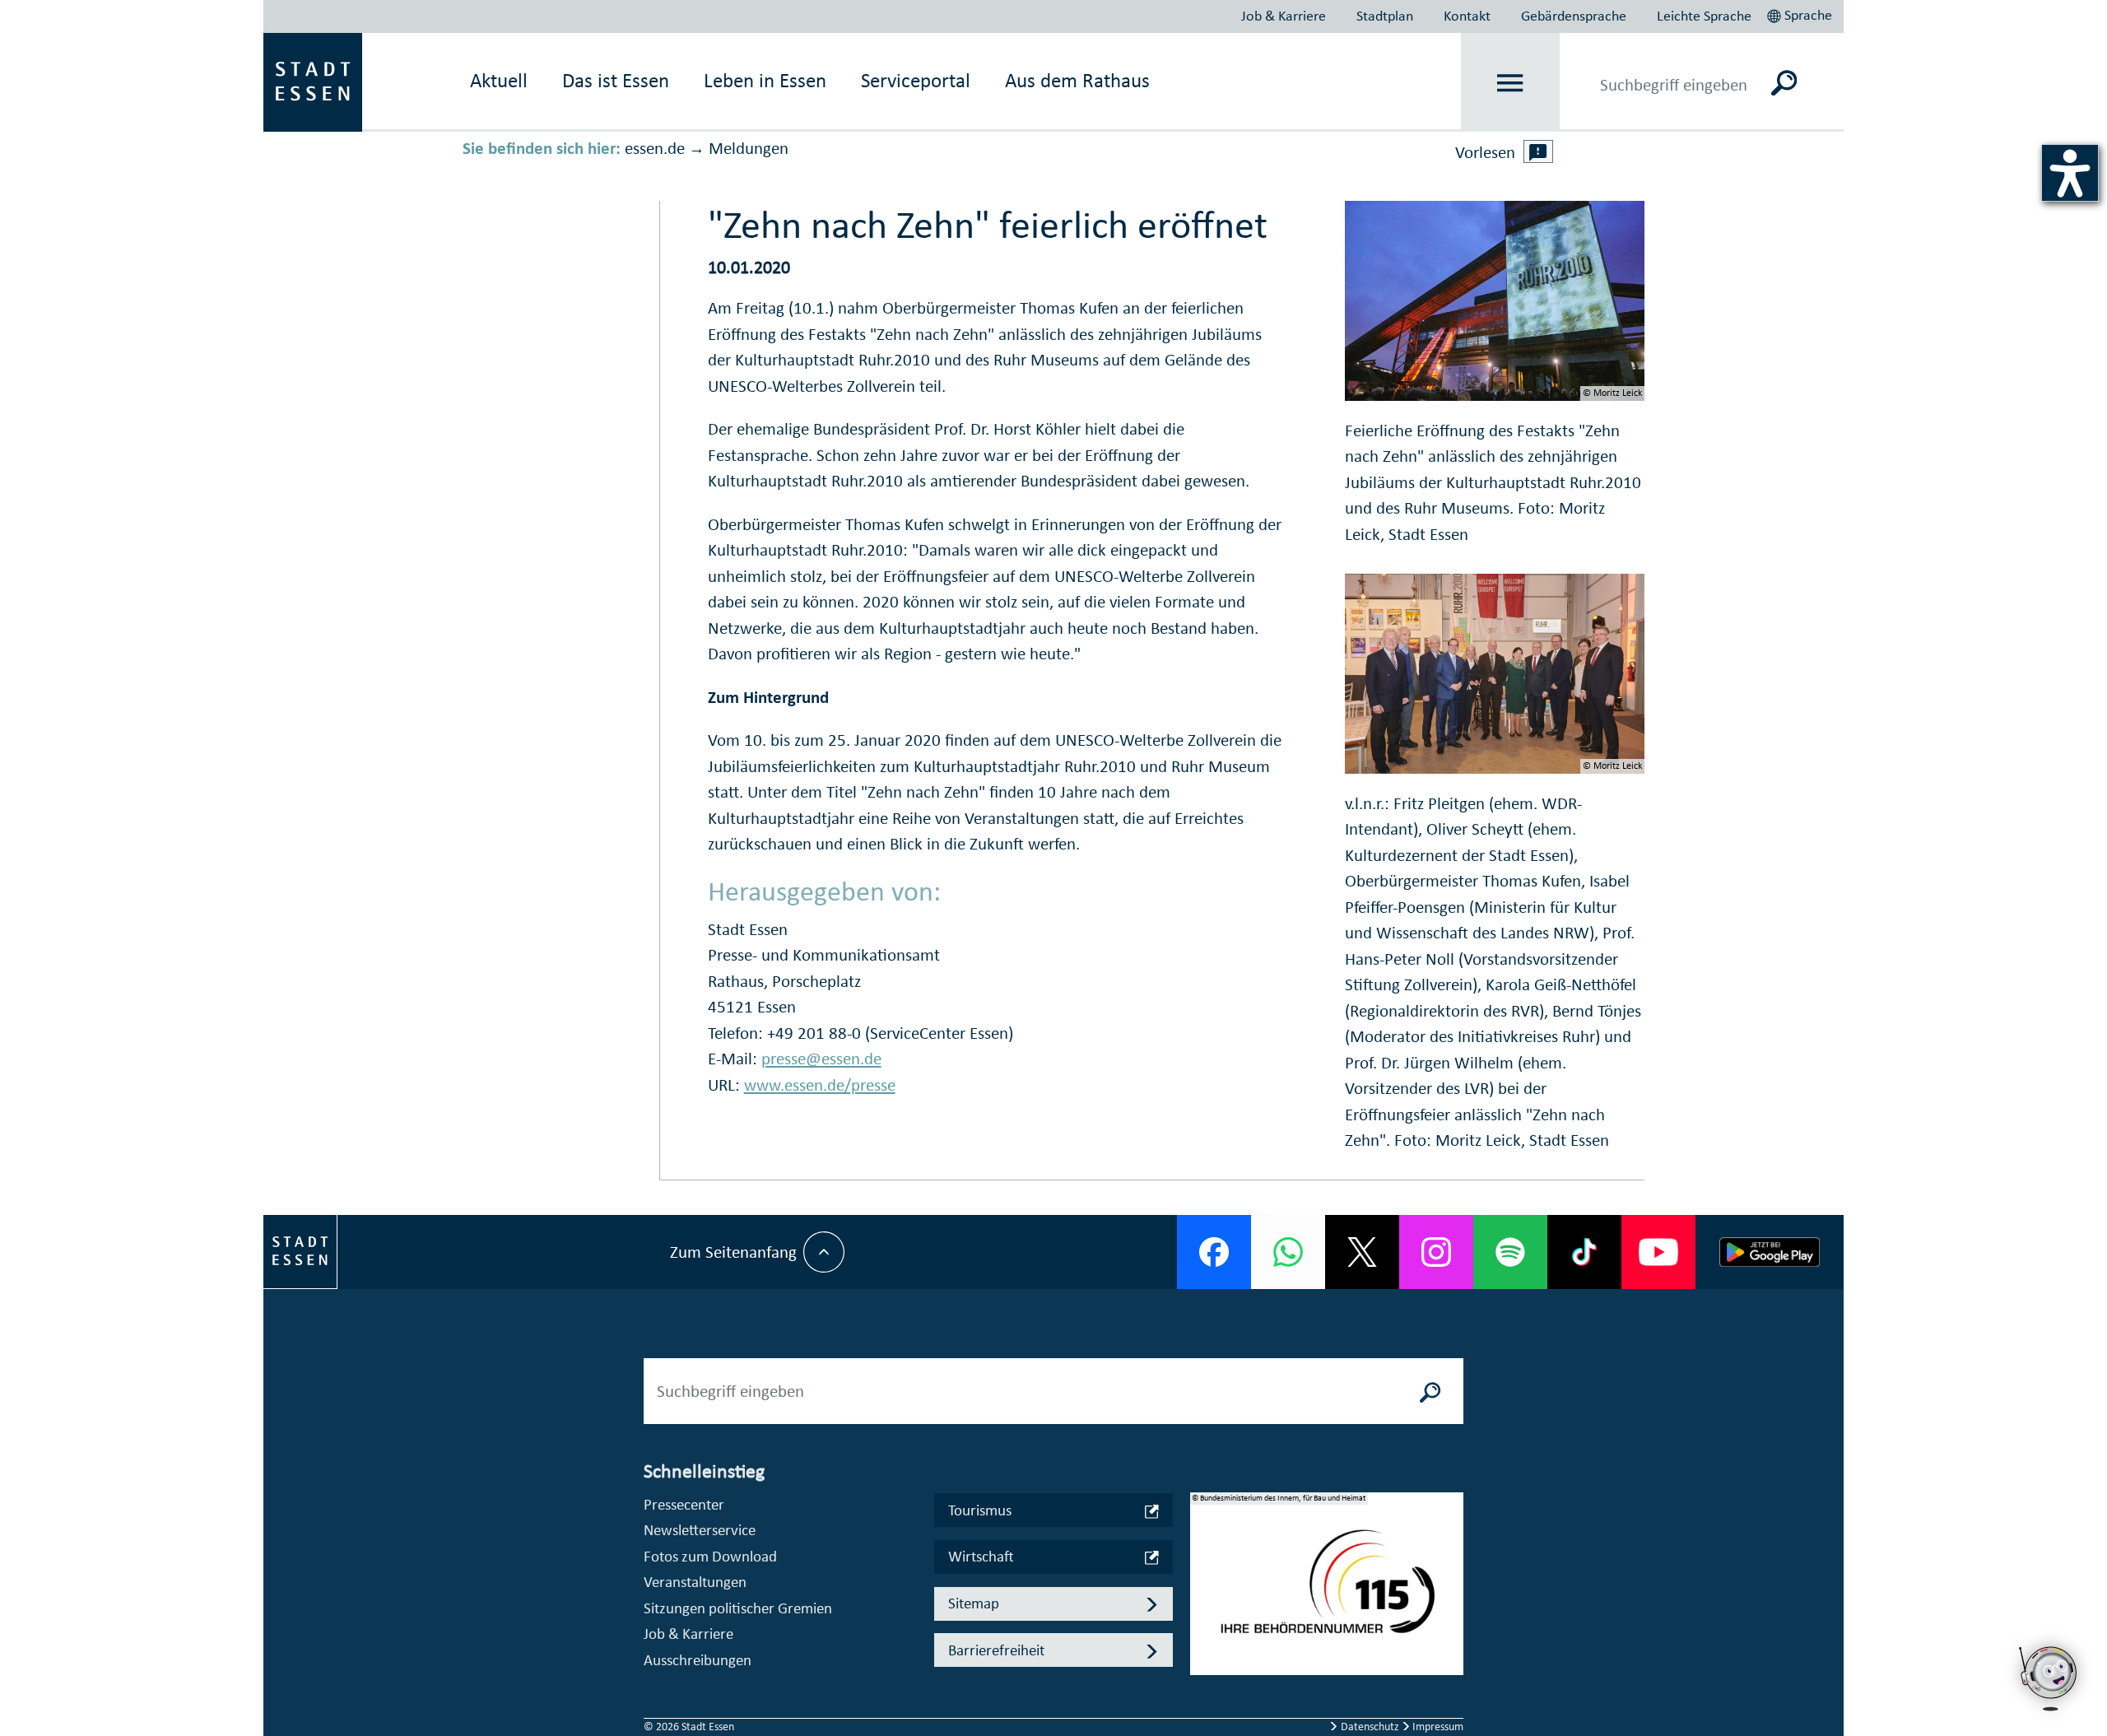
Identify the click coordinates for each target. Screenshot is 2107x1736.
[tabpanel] (1327, 1592)
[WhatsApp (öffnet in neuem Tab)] (1288, 1252)
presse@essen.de (821, 1059)
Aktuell (499, 80)
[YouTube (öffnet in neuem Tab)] (1658, 1252)
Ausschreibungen (698, 1660)
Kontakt (1467, 16)
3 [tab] (1203, 1623)
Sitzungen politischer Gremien (738, 1608)
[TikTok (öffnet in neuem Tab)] (1584, 1252)
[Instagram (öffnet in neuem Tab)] (1436, 1252)
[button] (1801, 13)
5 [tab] (1203, 1676)
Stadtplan (1385, 16)
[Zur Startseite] (313, 81)
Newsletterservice (700, 1530)
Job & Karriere (1284, 16)
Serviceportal (916, 80)
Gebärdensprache (1574, 16)
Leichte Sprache (1704, 16)
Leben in (765, 80)
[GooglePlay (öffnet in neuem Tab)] (1770, 1252)
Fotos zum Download (710, 1556)
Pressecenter (684, 1504)
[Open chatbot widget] (2049, 1678)
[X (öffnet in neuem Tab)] (1362, 1252)
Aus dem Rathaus (1077, 80)
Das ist (616, 80)
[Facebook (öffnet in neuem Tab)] (1214, 1252)
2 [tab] (1203, 1597)
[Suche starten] (1430, 1391)
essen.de (655, 148)
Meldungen (749, 148)
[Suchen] (1784, 82)
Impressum (1437, 1727)
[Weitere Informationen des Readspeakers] (1538, 151)
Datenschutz (1370, 1727)
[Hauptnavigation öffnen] (1511, 83)
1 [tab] (1203, 1571)
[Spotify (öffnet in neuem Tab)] (1510, 1252)
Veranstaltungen (695, 1582)
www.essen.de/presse (820, 1085)
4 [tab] (1203, 1650)
